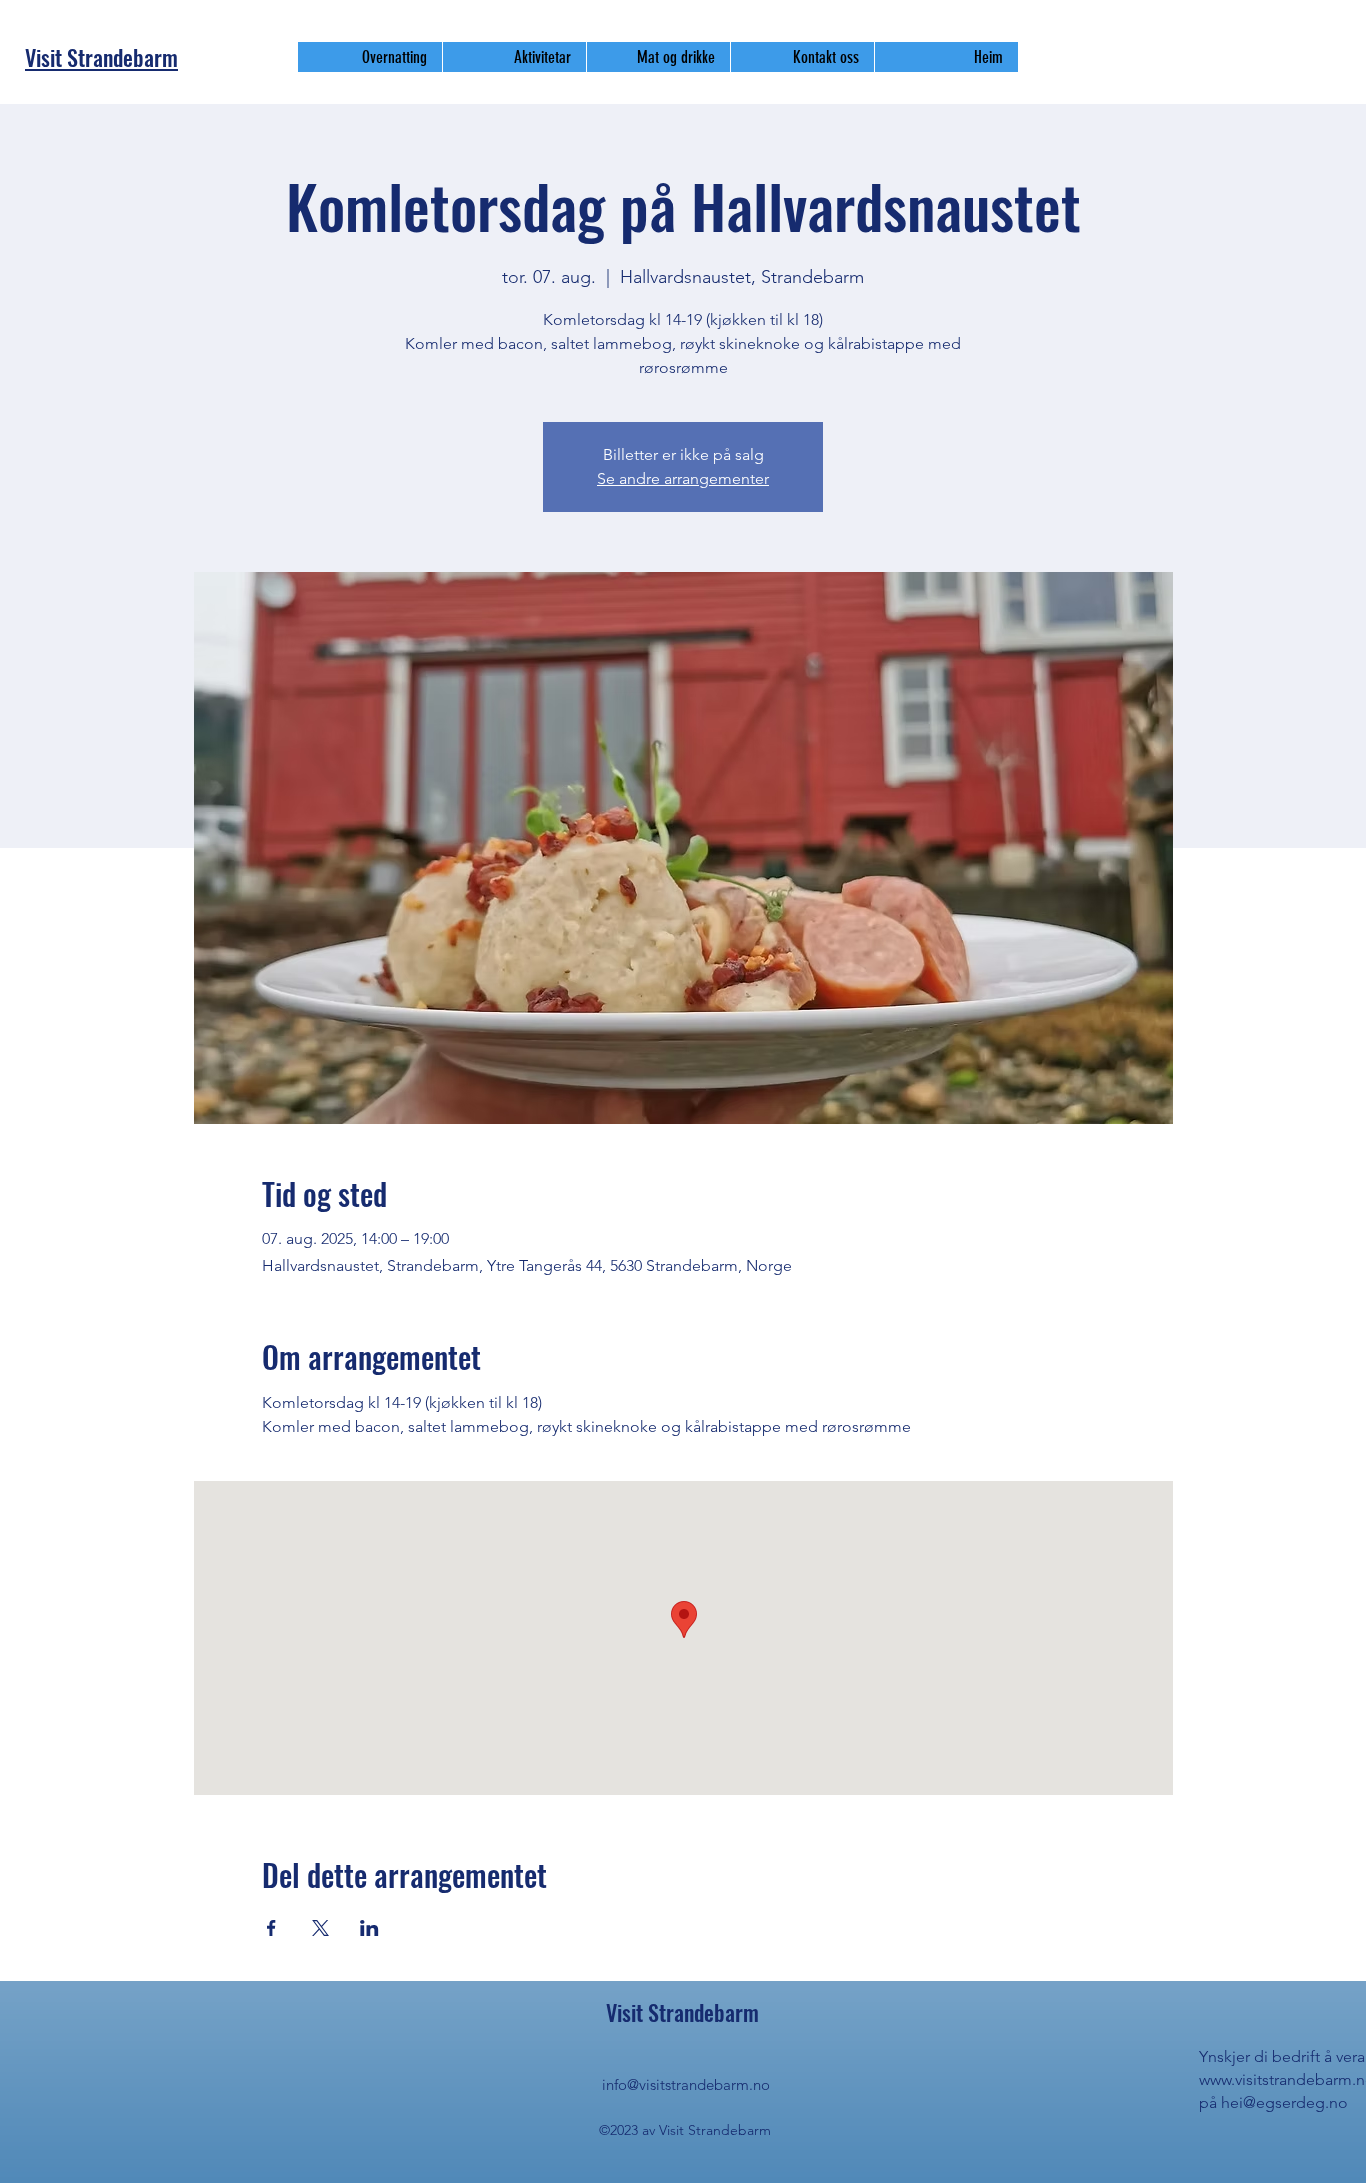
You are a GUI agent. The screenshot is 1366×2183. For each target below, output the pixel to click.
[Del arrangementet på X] (320, 1928)
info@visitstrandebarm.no (686, 2084)
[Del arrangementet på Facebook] (271, 1928)
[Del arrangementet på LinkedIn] (369, 1928)
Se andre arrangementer (683, 478)
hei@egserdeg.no (1284, 2102)
